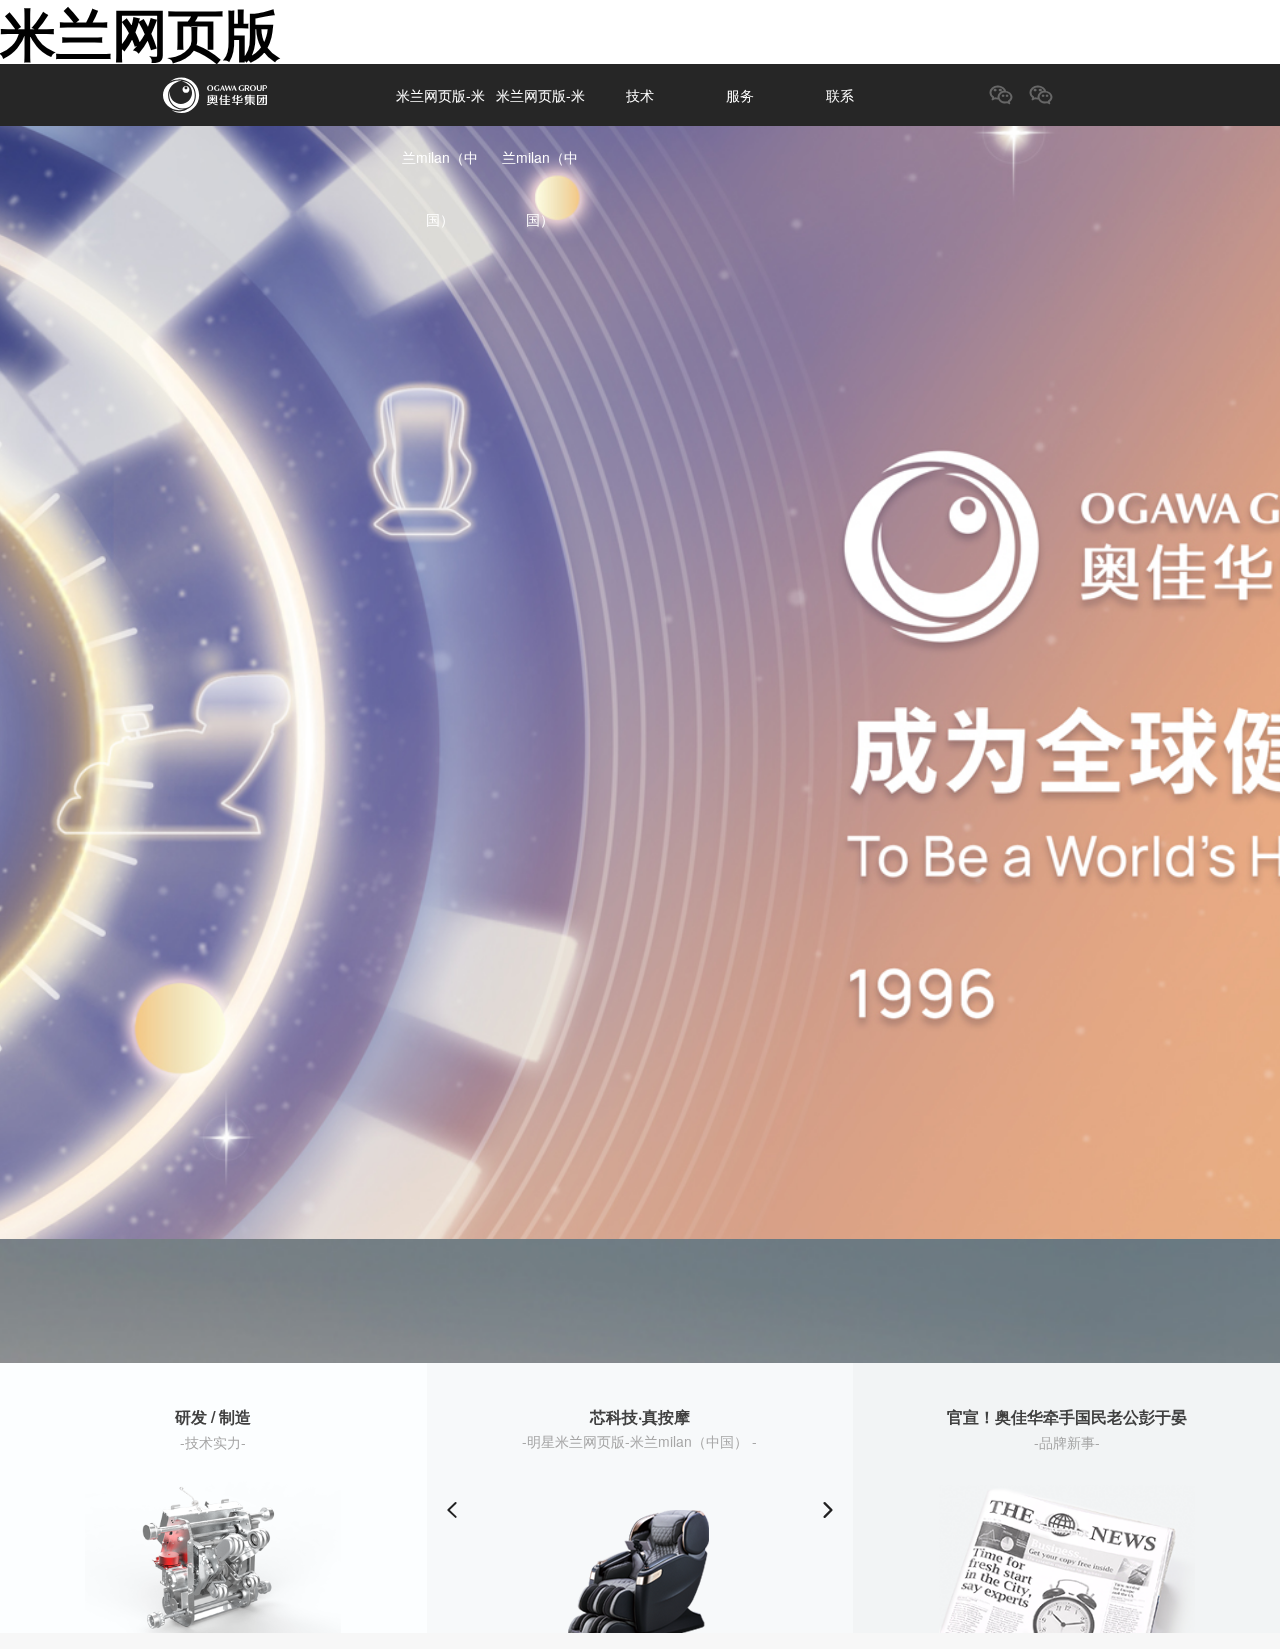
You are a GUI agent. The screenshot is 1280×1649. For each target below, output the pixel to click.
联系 (840, 95)
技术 (640, 95)
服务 (740, 95)
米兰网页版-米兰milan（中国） (440, 157)
